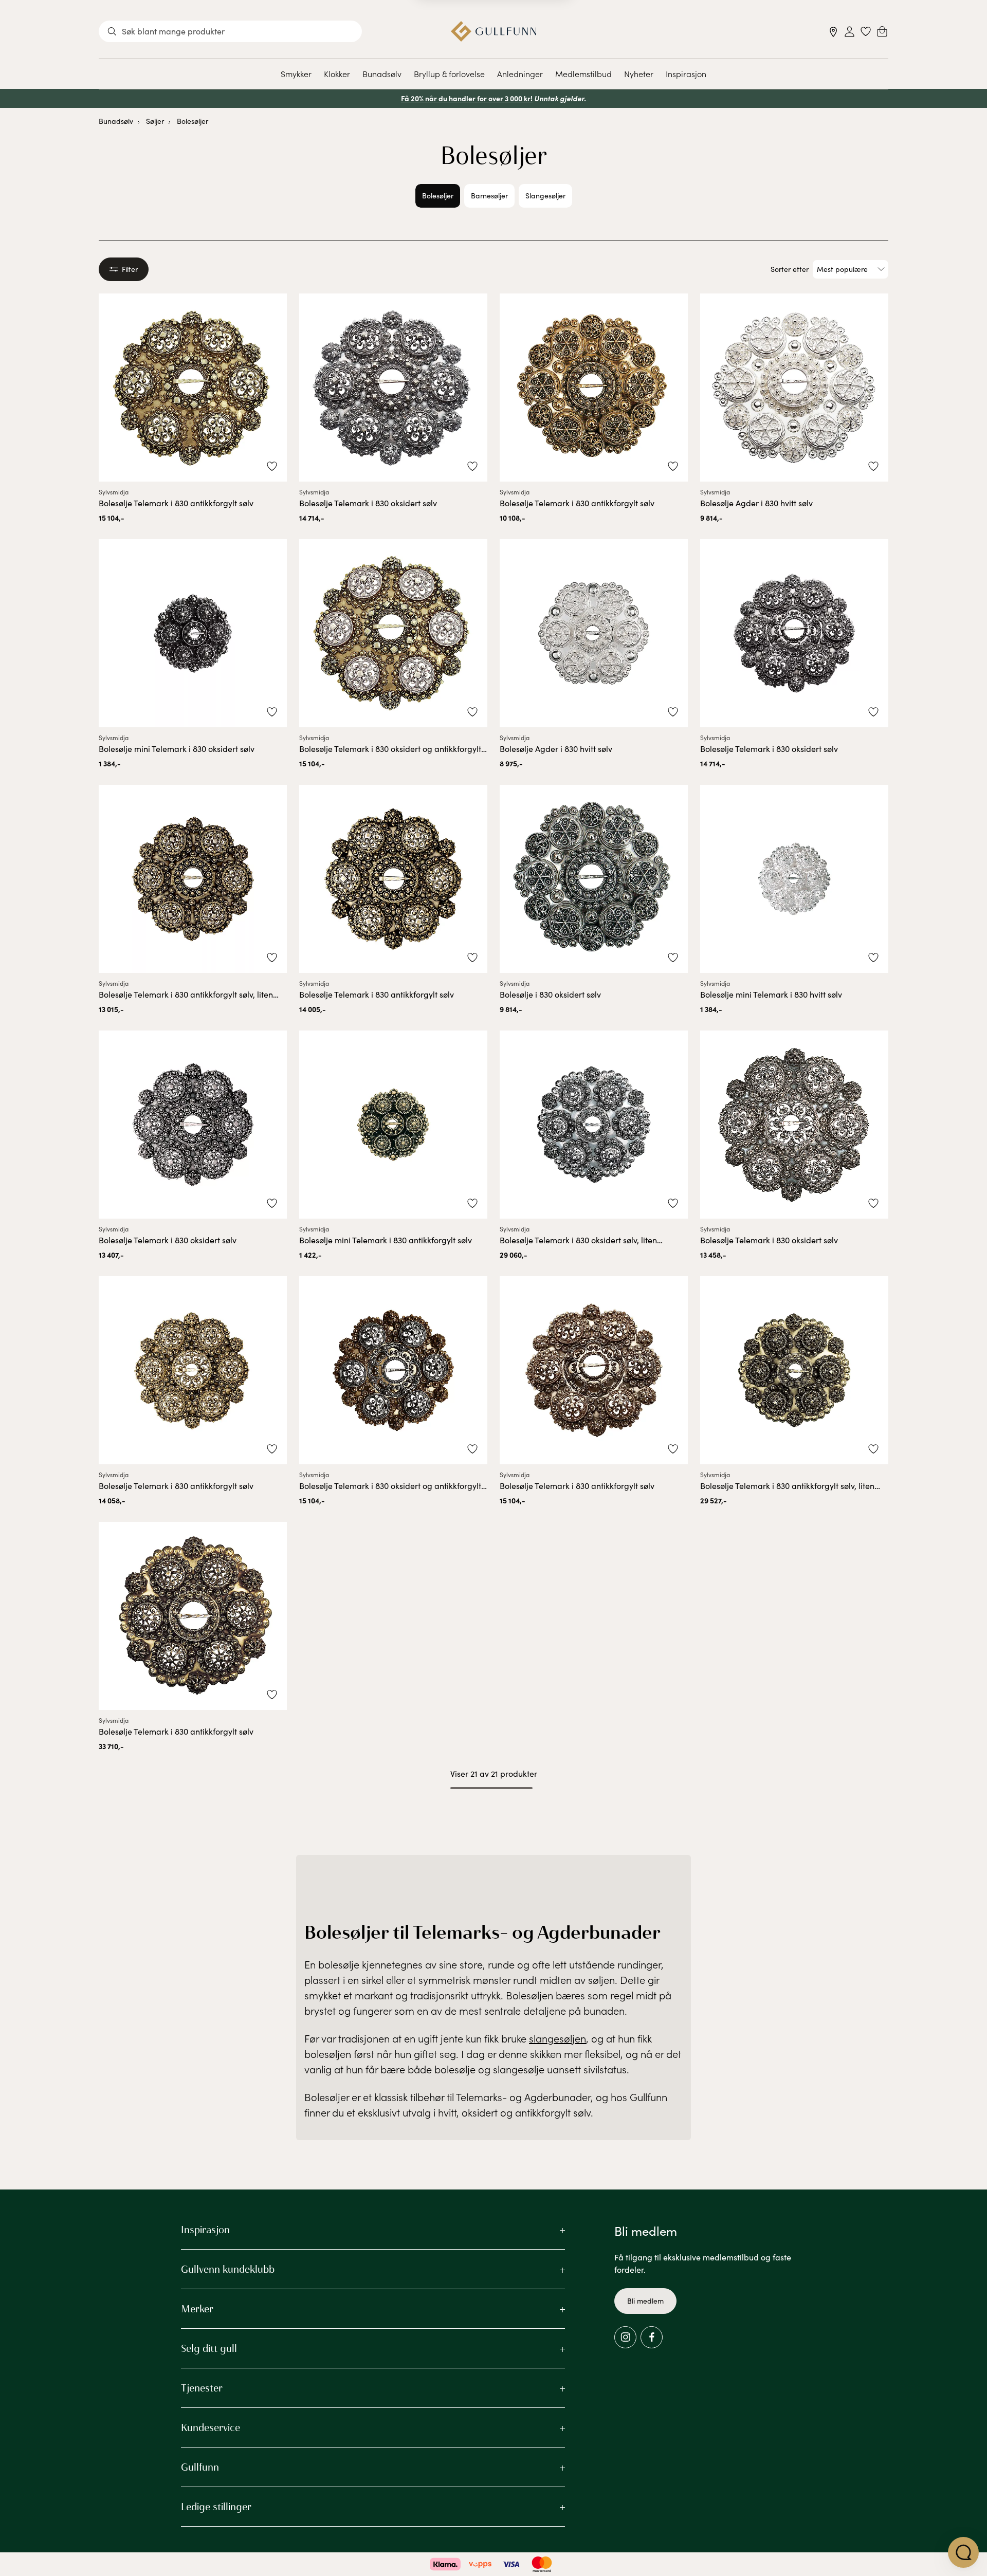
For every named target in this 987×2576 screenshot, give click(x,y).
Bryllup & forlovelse (449, 73)
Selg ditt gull (209, 2348)
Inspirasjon (686, 73)
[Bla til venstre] (403, 196)
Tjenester (202, 2388)
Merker (197, 2309)
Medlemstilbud (583, 73)
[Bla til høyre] (584, 196)
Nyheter (639, 73)
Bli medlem (645, 2301)
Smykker (296, 73)
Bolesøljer (193, 121)
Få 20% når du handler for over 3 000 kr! (467, 98)
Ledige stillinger (216, 2507)
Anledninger (520, 73)
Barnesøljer (489, 196)
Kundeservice (211, 2427)
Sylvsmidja (114, 492)
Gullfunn (200, 2467)
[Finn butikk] (834, 32)
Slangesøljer (545, 196)
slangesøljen (558, 2038)
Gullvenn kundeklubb (228, 2269)
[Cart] (882, 31)
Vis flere (494, 1815)
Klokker (337, 73)
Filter (130, 269)
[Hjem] (494, 31)
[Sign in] (849, 32)
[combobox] (230, 31)
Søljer (155, 121)
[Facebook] (652, 2337)
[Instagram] (625, 2337)
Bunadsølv (382, 73)
